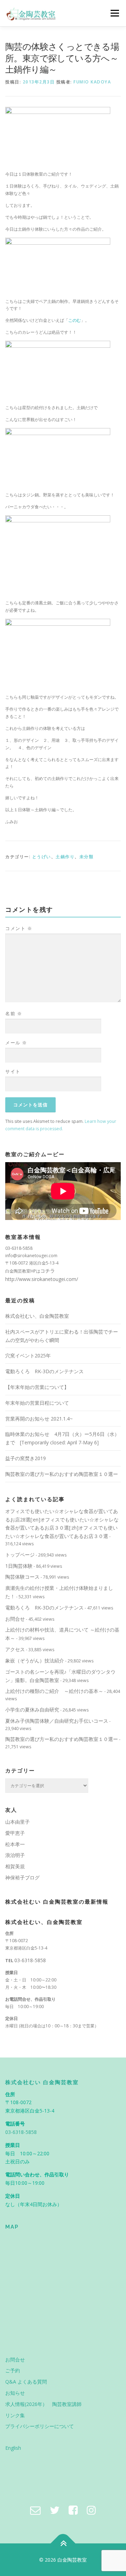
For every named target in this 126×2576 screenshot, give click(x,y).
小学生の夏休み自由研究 (32, 1710)
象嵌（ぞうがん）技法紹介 (35, 1660)
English (13, 2448)
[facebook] (73, 2510)
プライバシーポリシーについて (40, 2426)
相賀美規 (15, 1866)
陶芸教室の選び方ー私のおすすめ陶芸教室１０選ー (62, 1474)
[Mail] (35, 2510)
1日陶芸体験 (19, 1566)
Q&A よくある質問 (26, 2382)
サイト (13, 1071)
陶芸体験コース (22, 1577)
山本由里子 (17, 1822)
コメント (19, 928)
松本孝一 (15, 1844)
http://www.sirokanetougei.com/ (42, 1279)
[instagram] (91, 2510)
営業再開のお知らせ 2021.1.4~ (39, 1419)
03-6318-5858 (30, 1960)
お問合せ (15, 1619)
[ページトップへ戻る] (63, 2543)
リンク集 (15, 2415)
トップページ (20, 1555)
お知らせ (15, 2393)
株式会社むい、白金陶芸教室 (37, 1316)
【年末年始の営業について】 (37, 1387)
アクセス (15, 1649)
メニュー (115, 13)
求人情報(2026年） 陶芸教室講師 (43, 2404)
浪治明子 (15, 1855)
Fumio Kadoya (92, 82)
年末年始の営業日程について (37, 1403)
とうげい (42, 857)
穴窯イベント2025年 (28, 1355)
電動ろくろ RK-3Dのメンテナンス (44, 1371)
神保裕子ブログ (22, 1877)
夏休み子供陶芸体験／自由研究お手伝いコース (57, 1721)
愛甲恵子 (15, 1833)
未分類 (87, 857)
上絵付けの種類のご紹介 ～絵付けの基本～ (54, 1691)
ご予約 (13, 2370)
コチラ (48, 1271)
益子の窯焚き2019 (26, 1458)
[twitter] (55, 2510)
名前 (14, 1014)
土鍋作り (65, 857)
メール (16, 1043)
